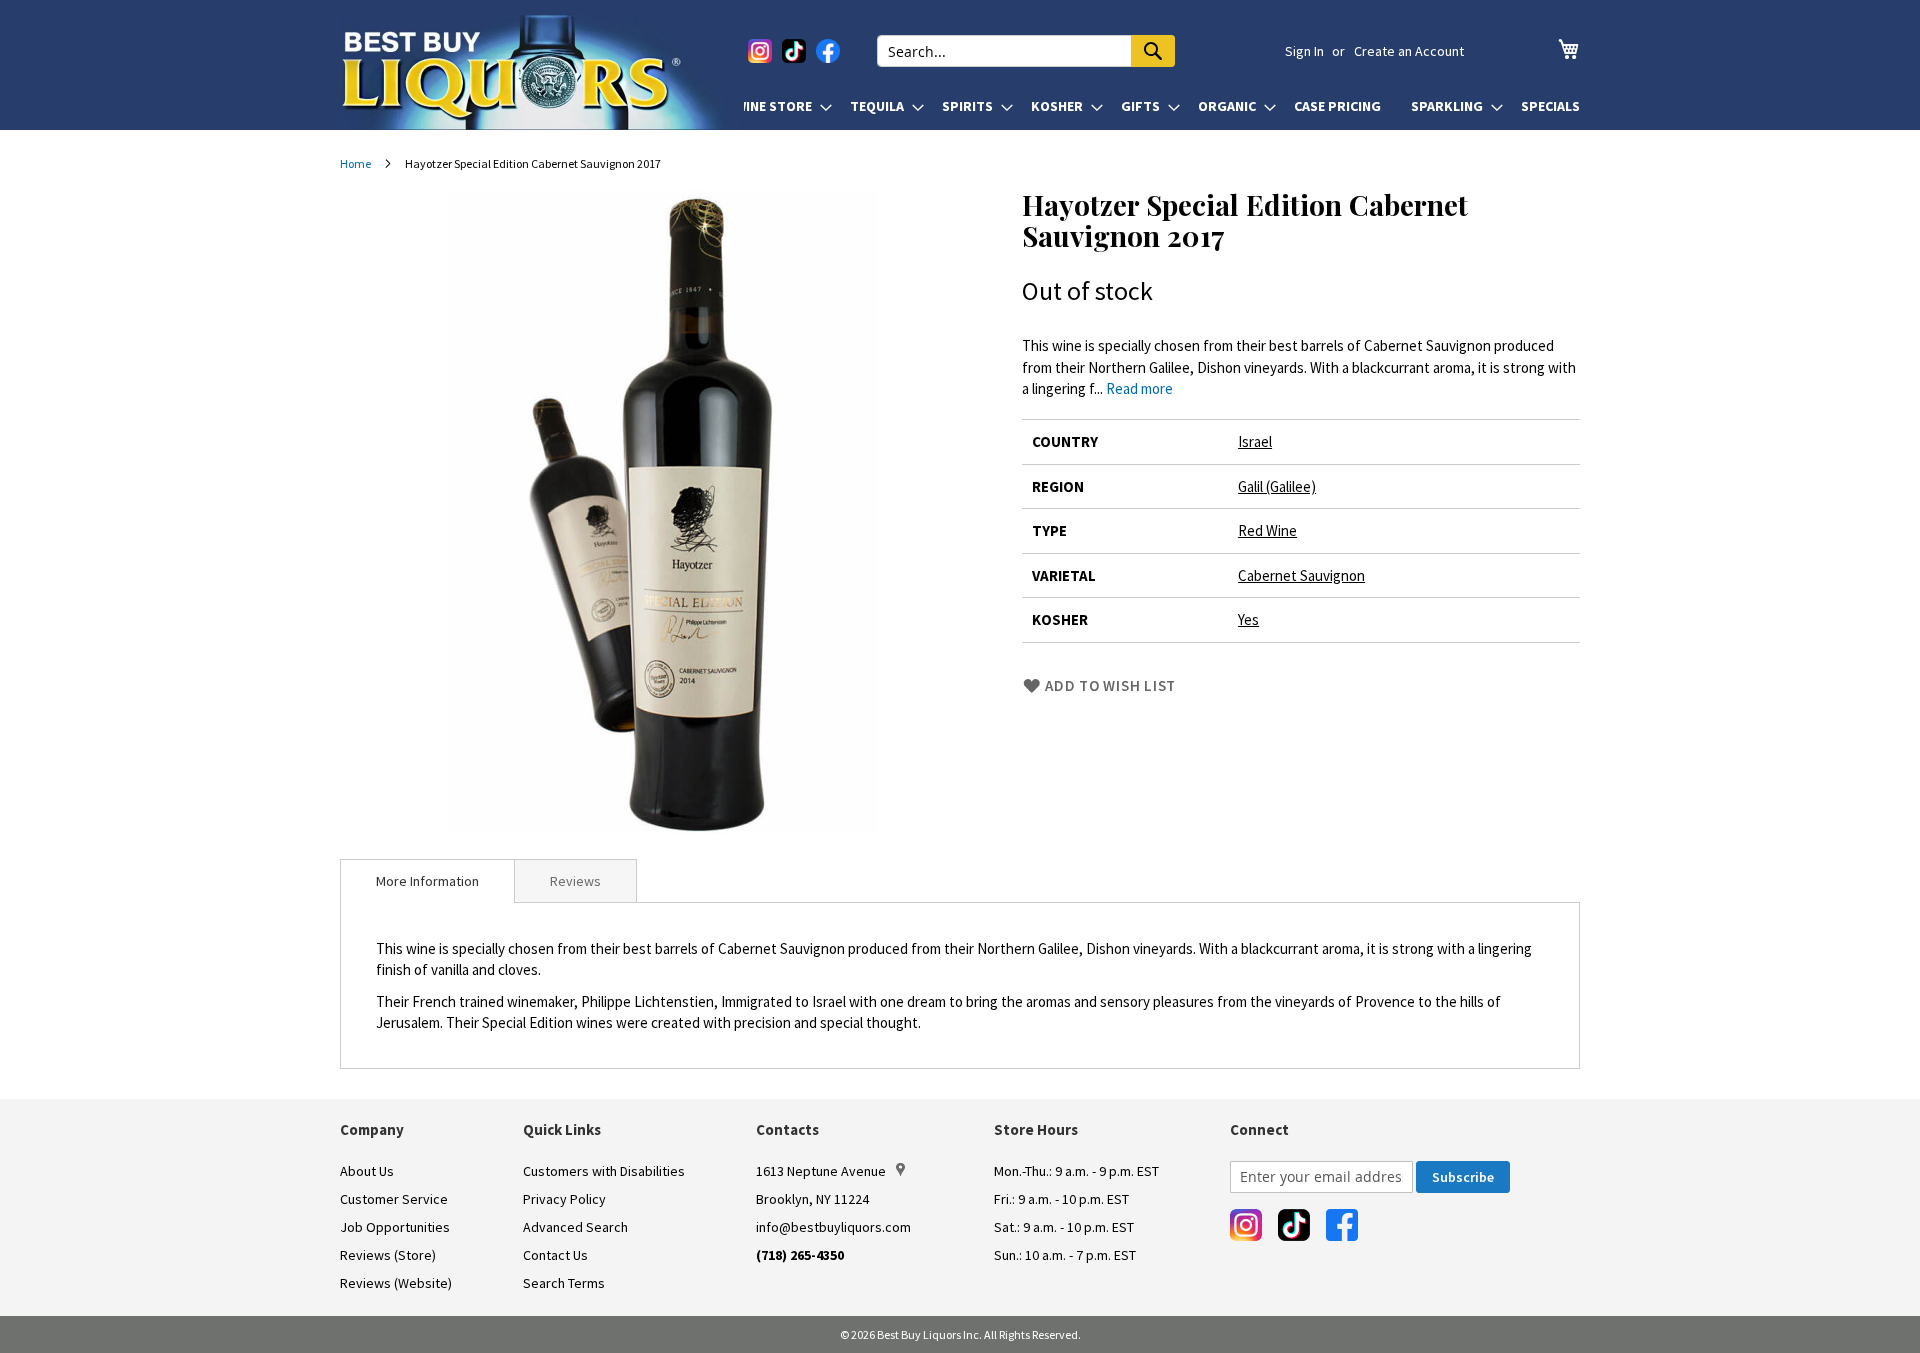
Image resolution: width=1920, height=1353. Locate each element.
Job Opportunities (395, 1227)
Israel (1255, 441)
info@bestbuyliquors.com (833, 1227)
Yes (1248, 619)
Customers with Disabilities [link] (604, 1171)
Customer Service (394, 1199)
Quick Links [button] (562, 1129)
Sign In (1304, 51)
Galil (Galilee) (1277, 486)
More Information (427, 881)
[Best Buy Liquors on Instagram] (760, 51)
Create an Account (1409, 51)
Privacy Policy (564, 1199)
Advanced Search (575, 1227)
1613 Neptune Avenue (821, 1171)
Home (355, 163)
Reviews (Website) (396, 1283)
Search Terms (564, 1283)
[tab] (427, 881)
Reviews (575, 881)
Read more (1139, 388)
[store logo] (542, 72)
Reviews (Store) (388, 1255)
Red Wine (1267, 530)
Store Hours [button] (1036, 1129)
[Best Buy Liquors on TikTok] (794, 51)
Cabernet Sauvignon (1301, 575)
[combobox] (1026, 51)
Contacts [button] (787, 1129)
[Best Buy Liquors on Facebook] (828, 51)
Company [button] (372, 1129)
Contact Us (555, 1255)
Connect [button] (1259, 1129)
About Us (367, 1171)
